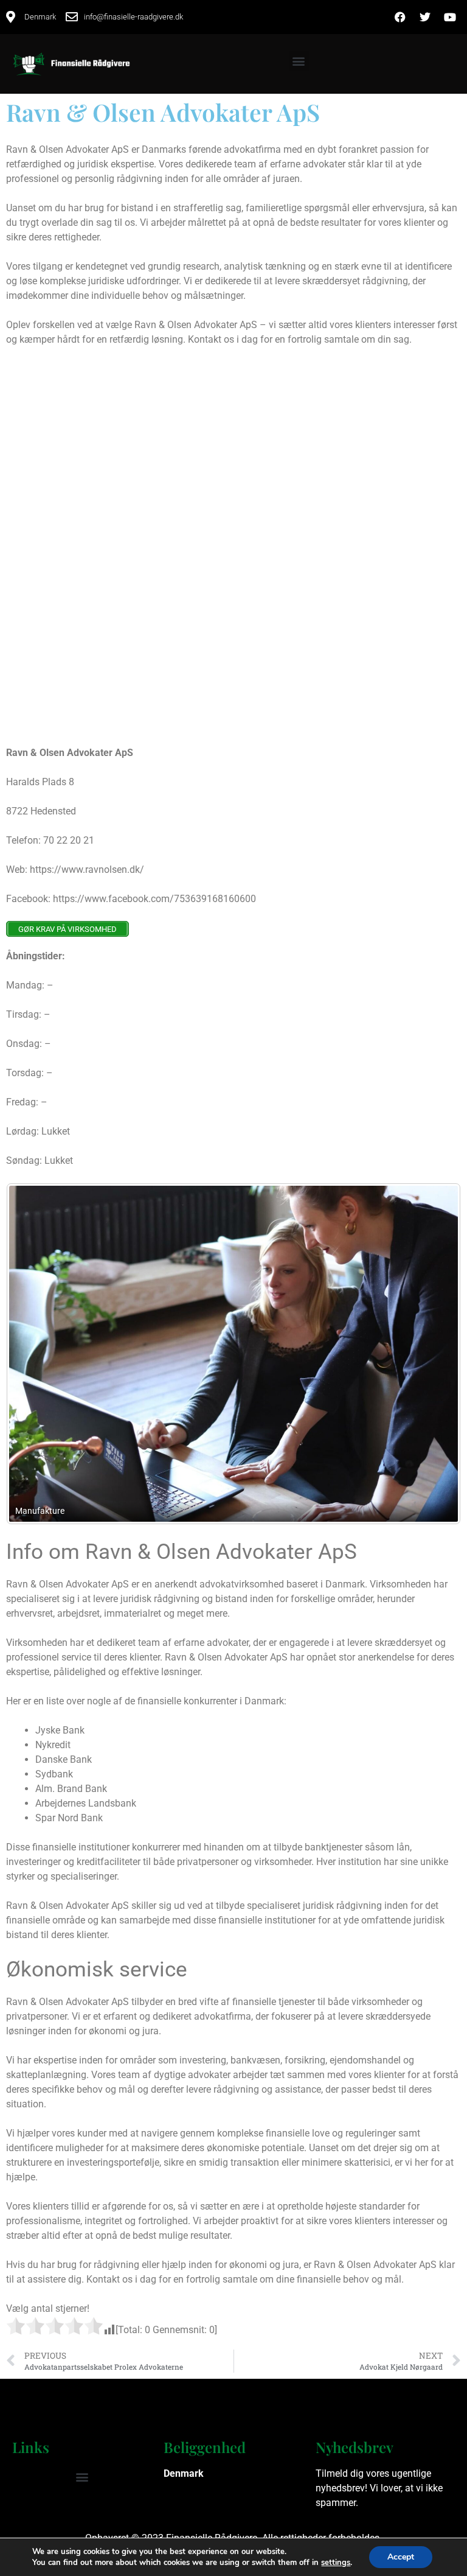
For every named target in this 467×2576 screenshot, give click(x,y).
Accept (401, 2557)
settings (336, 2563)
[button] (299, 61)
